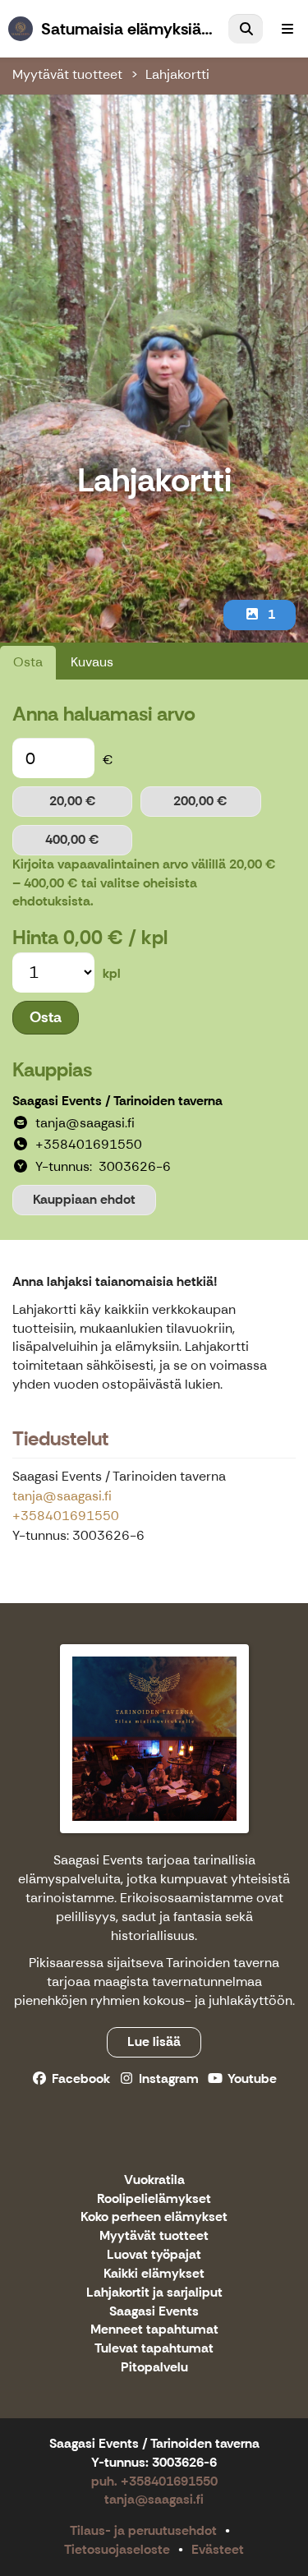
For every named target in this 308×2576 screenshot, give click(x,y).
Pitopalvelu (154, 2368)
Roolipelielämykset (154, 2199)
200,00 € (200, 801)
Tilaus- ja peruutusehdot (143, 2530)
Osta (28, 662)
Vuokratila (154, 2180)
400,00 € (72, 839)
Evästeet (218, 2549)
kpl (112, 973)
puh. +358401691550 (154, 2481)
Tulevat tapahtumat (154, 2349)
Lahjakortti (177, 74)
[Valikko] (287, 29)
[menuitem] (246, 29)
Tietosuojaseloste (117, 2549)
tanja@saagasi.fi (62, 1496)
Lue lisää (154, 2041)
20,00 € (73, 801)
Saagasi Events (154, 2312)
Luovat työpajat (154, 2255)
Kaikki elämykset (154, 2274)
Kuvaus (92, 662)
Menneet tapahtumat (154, 2330)
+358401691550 (66, 1516)
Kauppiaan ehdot (84, 1199)
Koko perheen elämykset (154, 2217)
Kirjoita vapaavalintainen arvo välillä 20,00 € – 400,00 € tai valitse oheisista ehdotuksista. (144, 883)
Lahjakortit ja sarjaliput (154, 2293)
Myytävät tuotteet (67, 74)
